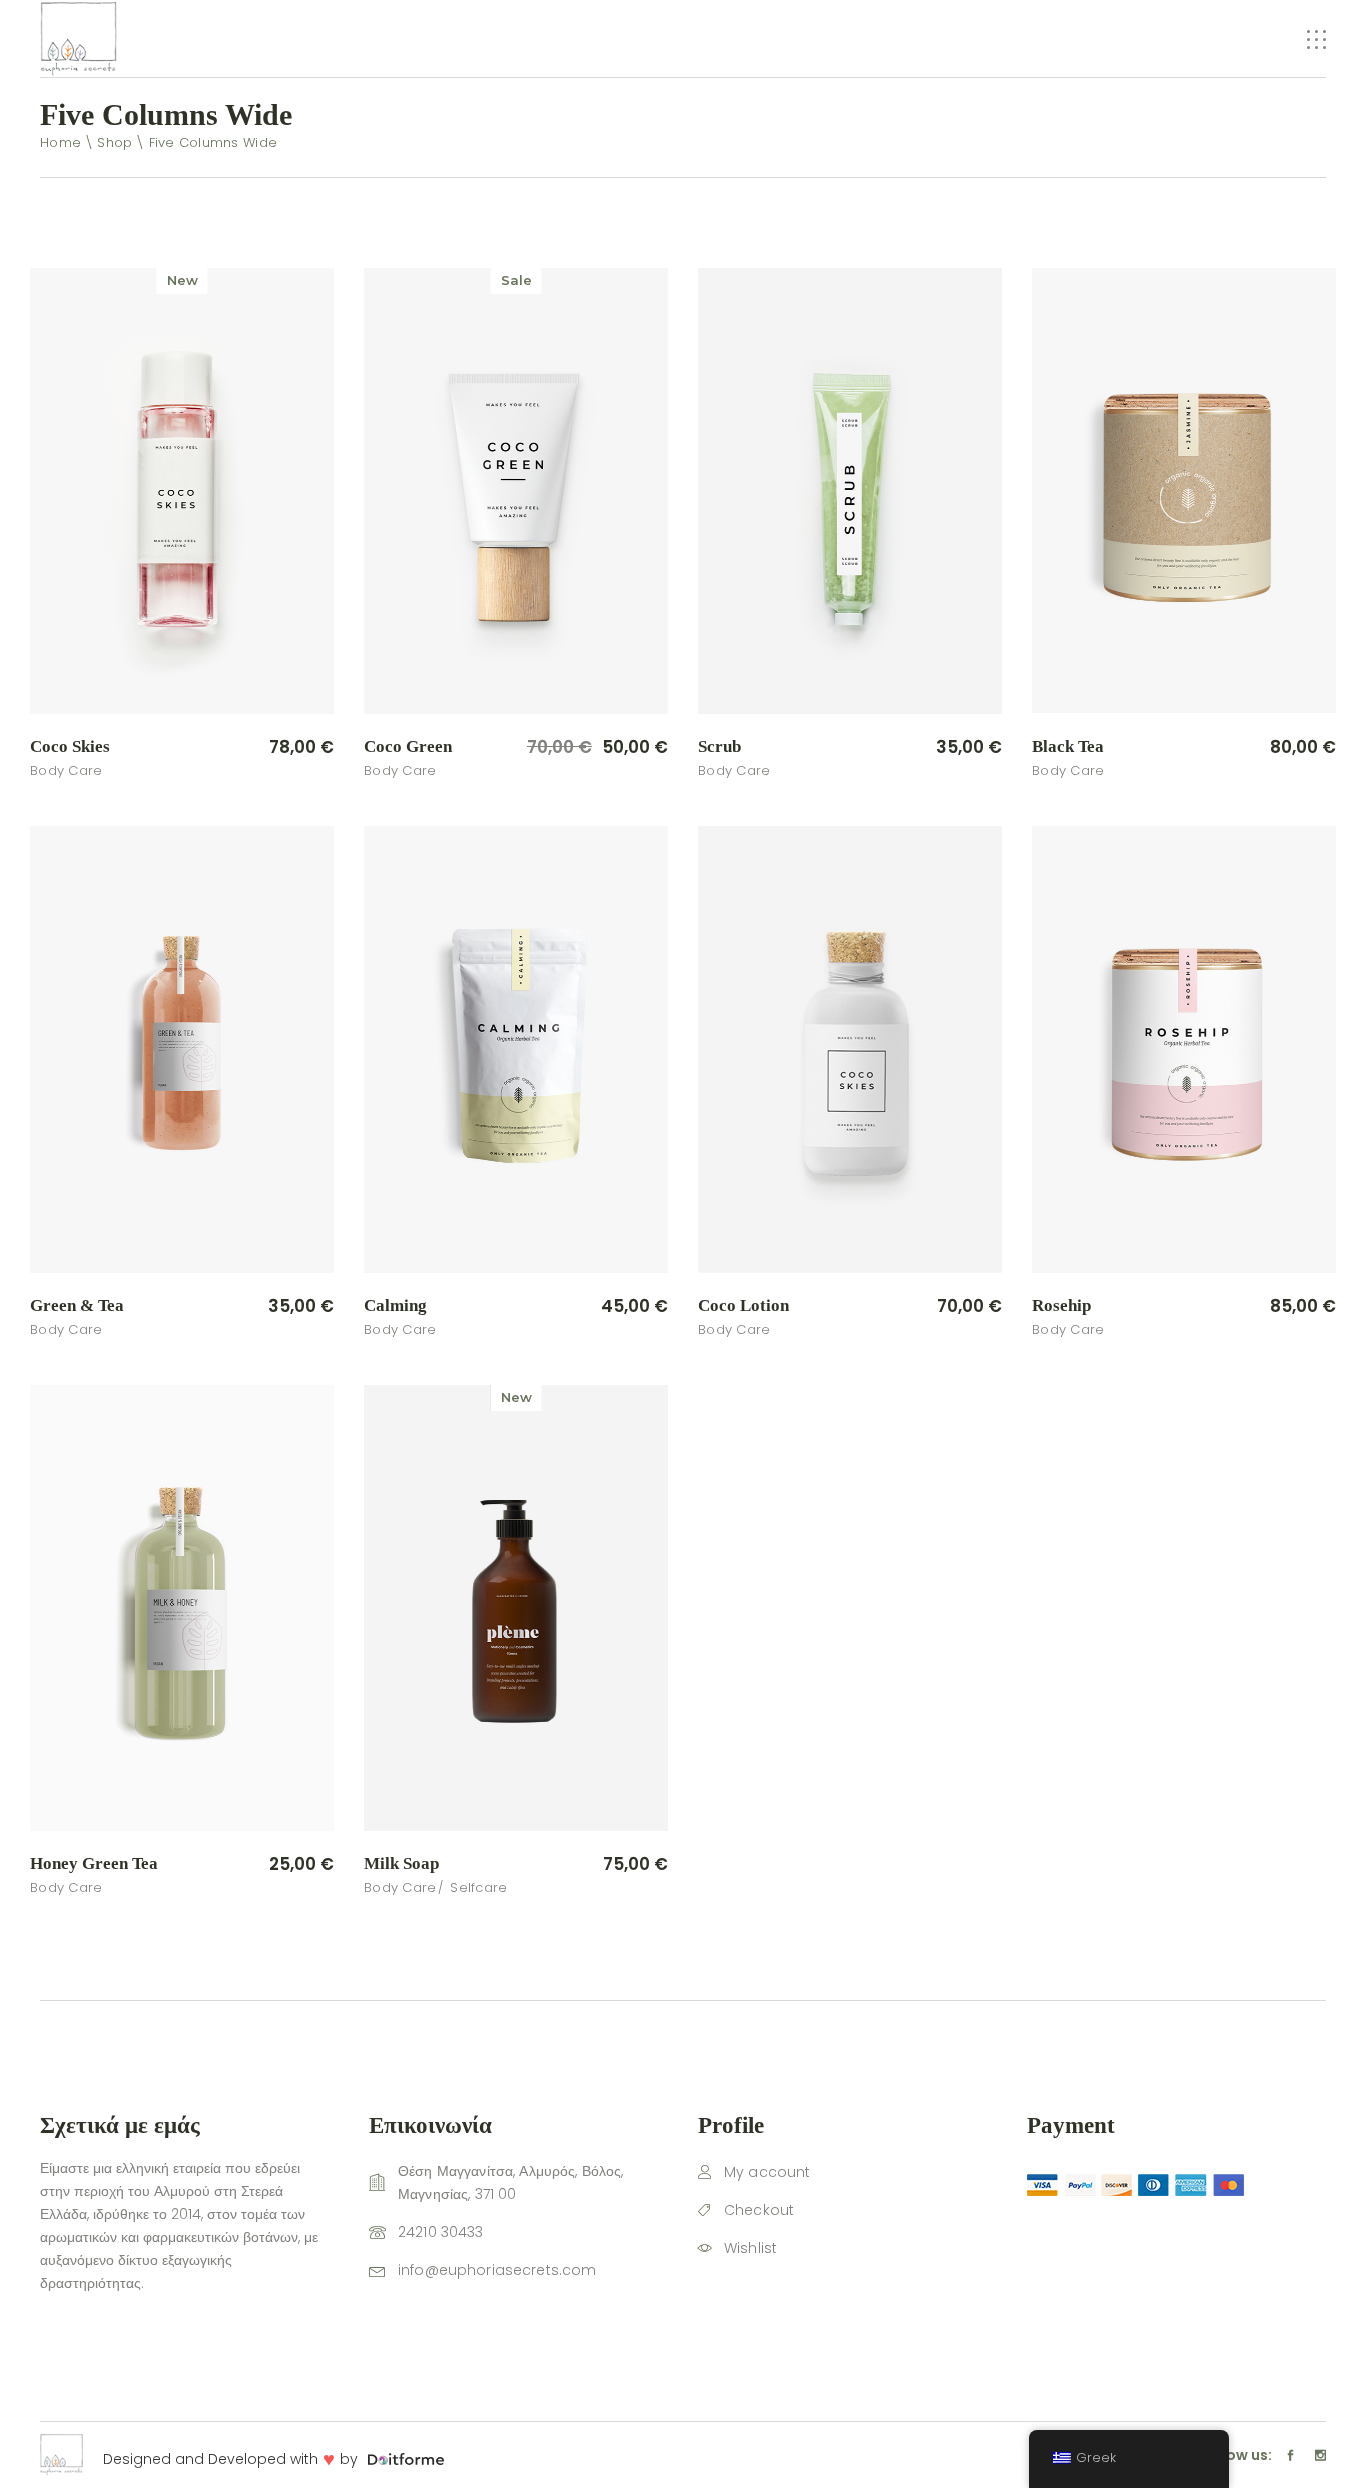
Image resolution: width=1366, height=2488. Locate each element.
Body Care (66, 770)
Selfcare (478, 1887)
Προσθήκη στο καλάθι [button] (234, 748)
